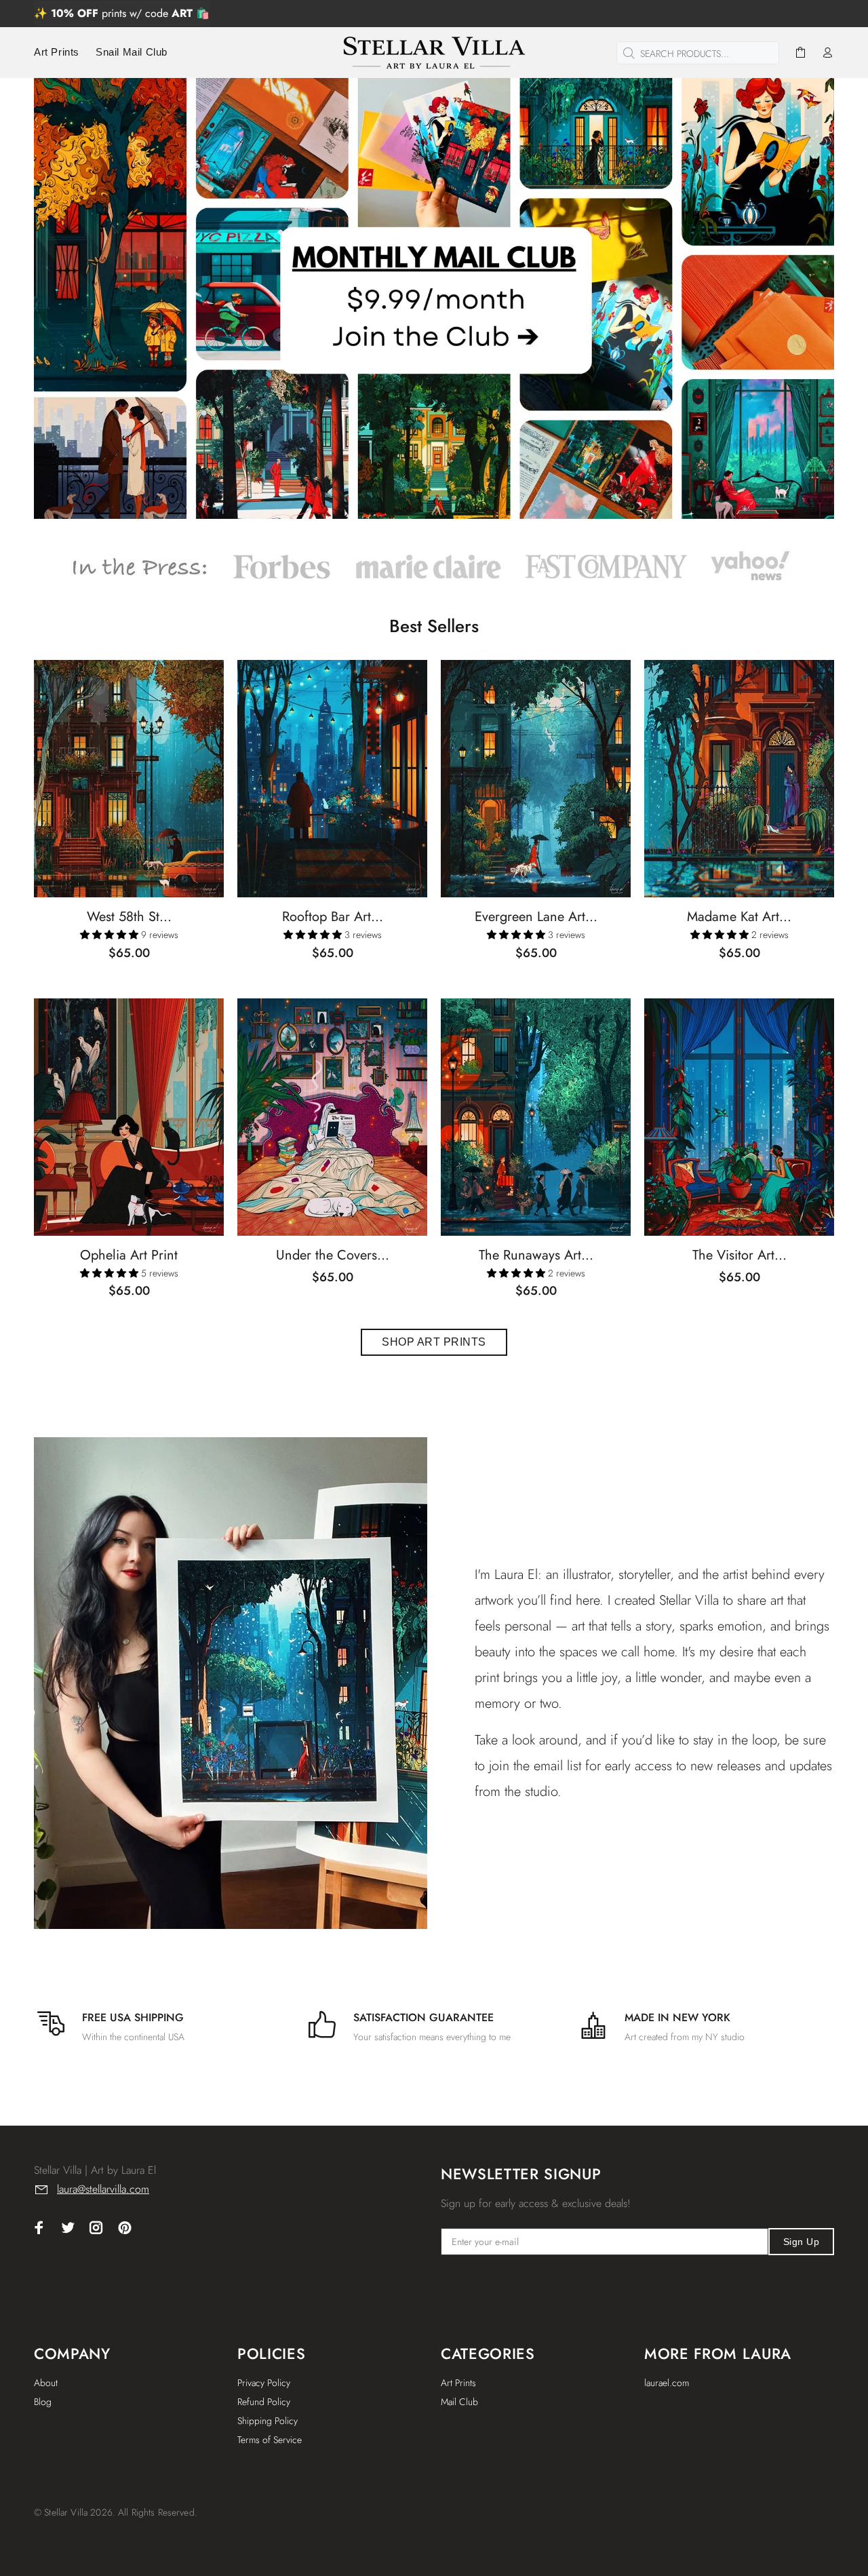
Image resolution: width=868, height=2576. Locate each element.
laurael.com (667, 2383)
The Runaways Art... (536, 1255)
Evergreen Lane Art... (536, 917)
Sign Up (801, 2242)
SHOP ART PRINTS (434, 1342)
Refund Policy (264, 2402)
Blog (43, 2402)
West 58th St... (129, 917)
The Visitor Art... (739, 1255)
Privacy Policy (264, 2383)
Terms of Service (270, 2440)
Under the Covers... (333, 1255)
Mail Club (459, 2402)
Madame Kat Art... (739, 917)
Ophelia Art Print (129, 1255)
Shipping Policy (268, 2421)
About (46, 2383)
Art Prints (458, 2383)
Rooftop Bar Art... (333, 917)
